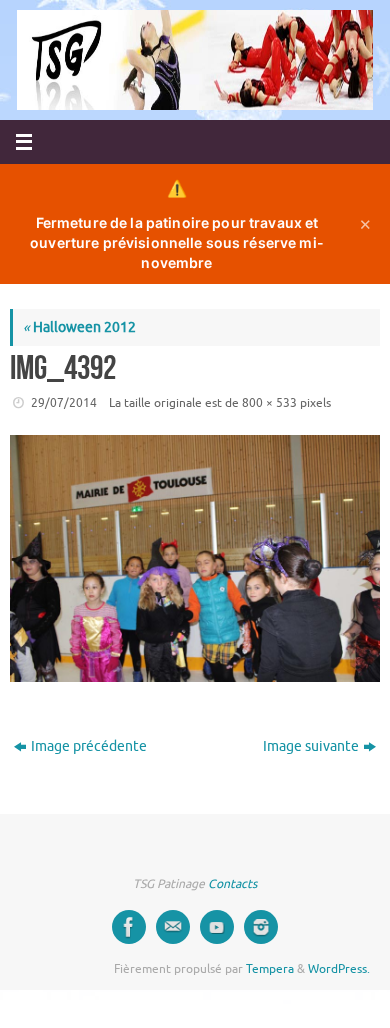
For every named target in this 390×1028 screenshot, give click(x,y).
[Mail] (173, 927)
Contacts (232, 884)
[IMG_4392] (195, 558)
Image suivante (311, 746)
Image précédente (89, 746)
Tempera (270, 969)
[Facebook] (129, 927)
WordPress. (339, 969)
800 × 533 (269, 403)
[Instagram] (261, 927)
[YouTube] (217, 927)
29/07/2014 (64, 403)
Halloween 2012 (79, 327)
